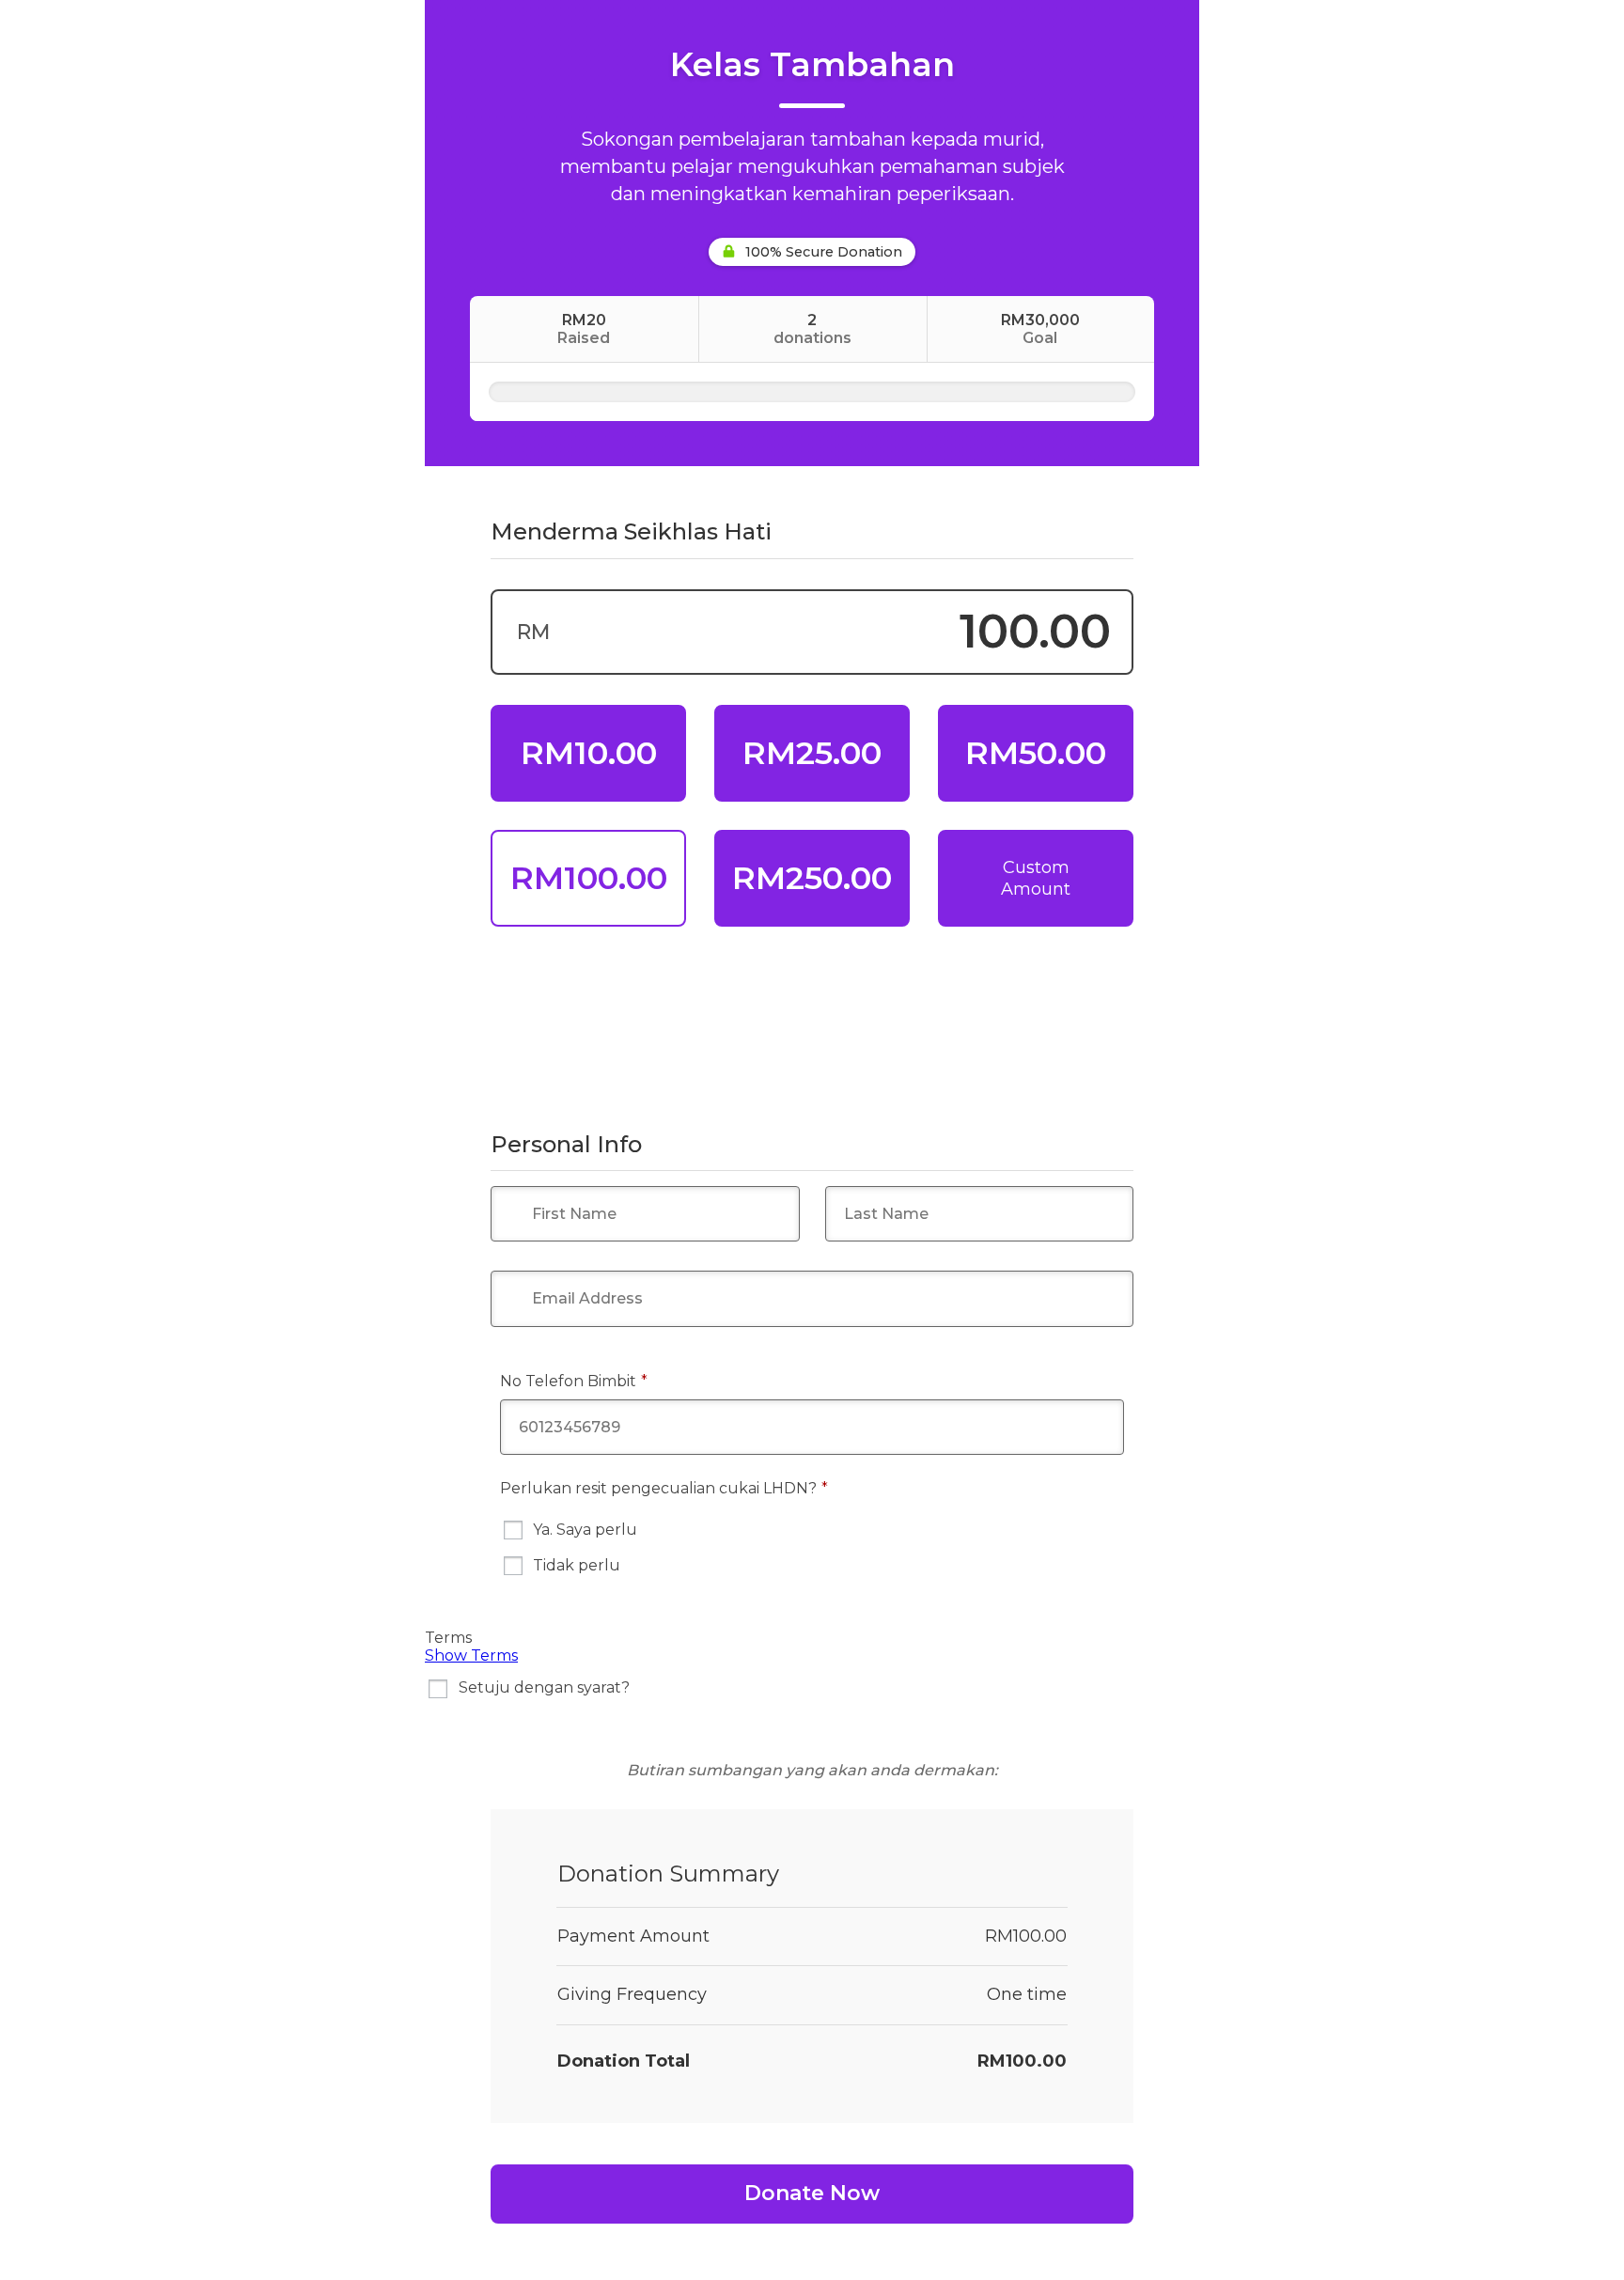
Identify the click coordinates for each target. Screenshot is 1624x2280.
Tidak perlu (577, 1565)
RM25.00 (812, 753)
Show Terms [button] (471, 1655)
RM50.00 (1036, 753)
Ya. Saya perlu (585, 1530)
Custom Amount (1036, 878)
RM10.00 (589, 753)
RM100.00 (589, 878)
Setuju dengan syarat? (544, 1687)
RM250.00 (812, 878)
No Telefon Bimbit (609, 1381)
